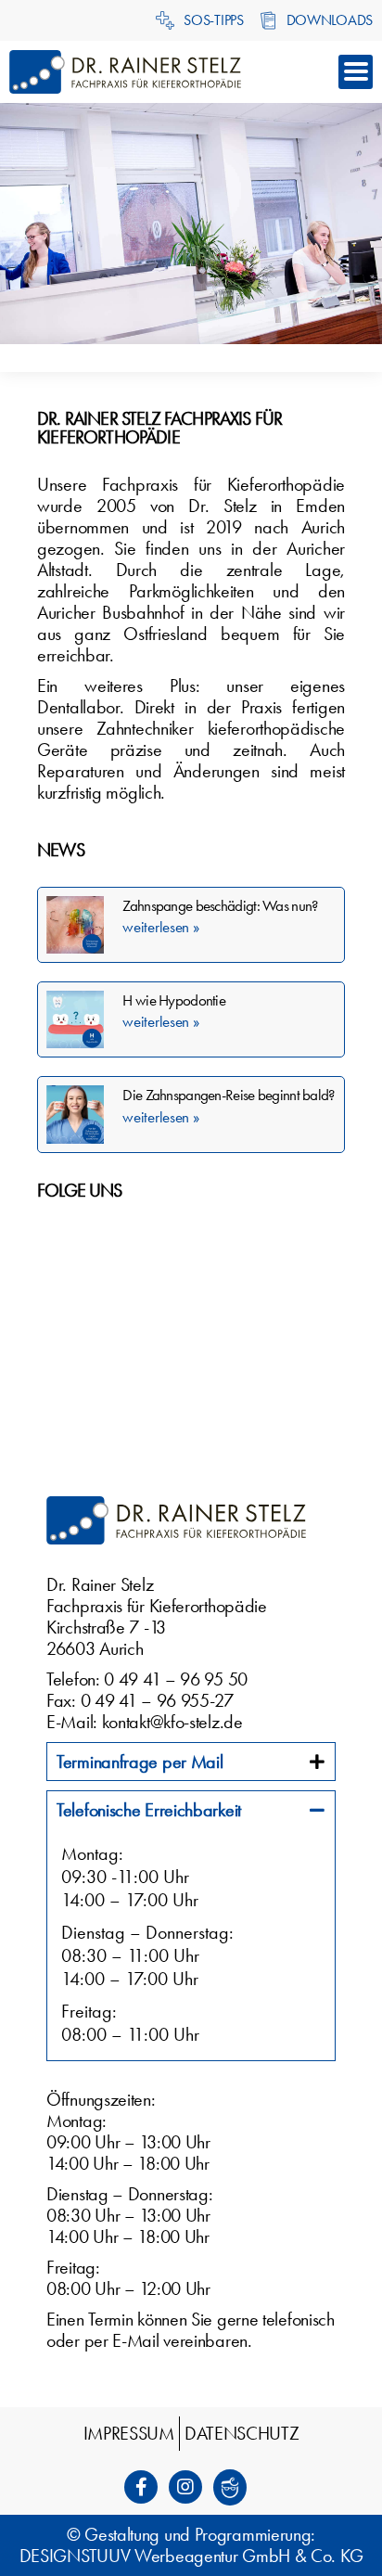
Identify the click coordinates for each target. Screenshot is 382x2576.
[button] (356, 72)
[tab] (191, 1762)
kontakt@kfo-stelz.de (172, 1722)
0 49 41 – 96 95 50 (176, 1679)
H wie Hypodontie (174, 1000)
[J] (236, 2488)
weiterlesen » (160, 927)
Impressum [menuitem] (129, 2433)
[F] (146, 2487)
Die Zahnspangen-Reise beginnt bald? (228, 1095)
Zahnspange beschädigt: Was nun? (220, 905)
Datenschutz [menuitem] (242, 2433)
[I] (191, 2487)
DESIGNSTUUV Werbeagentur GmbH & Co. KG (191, 2556)
